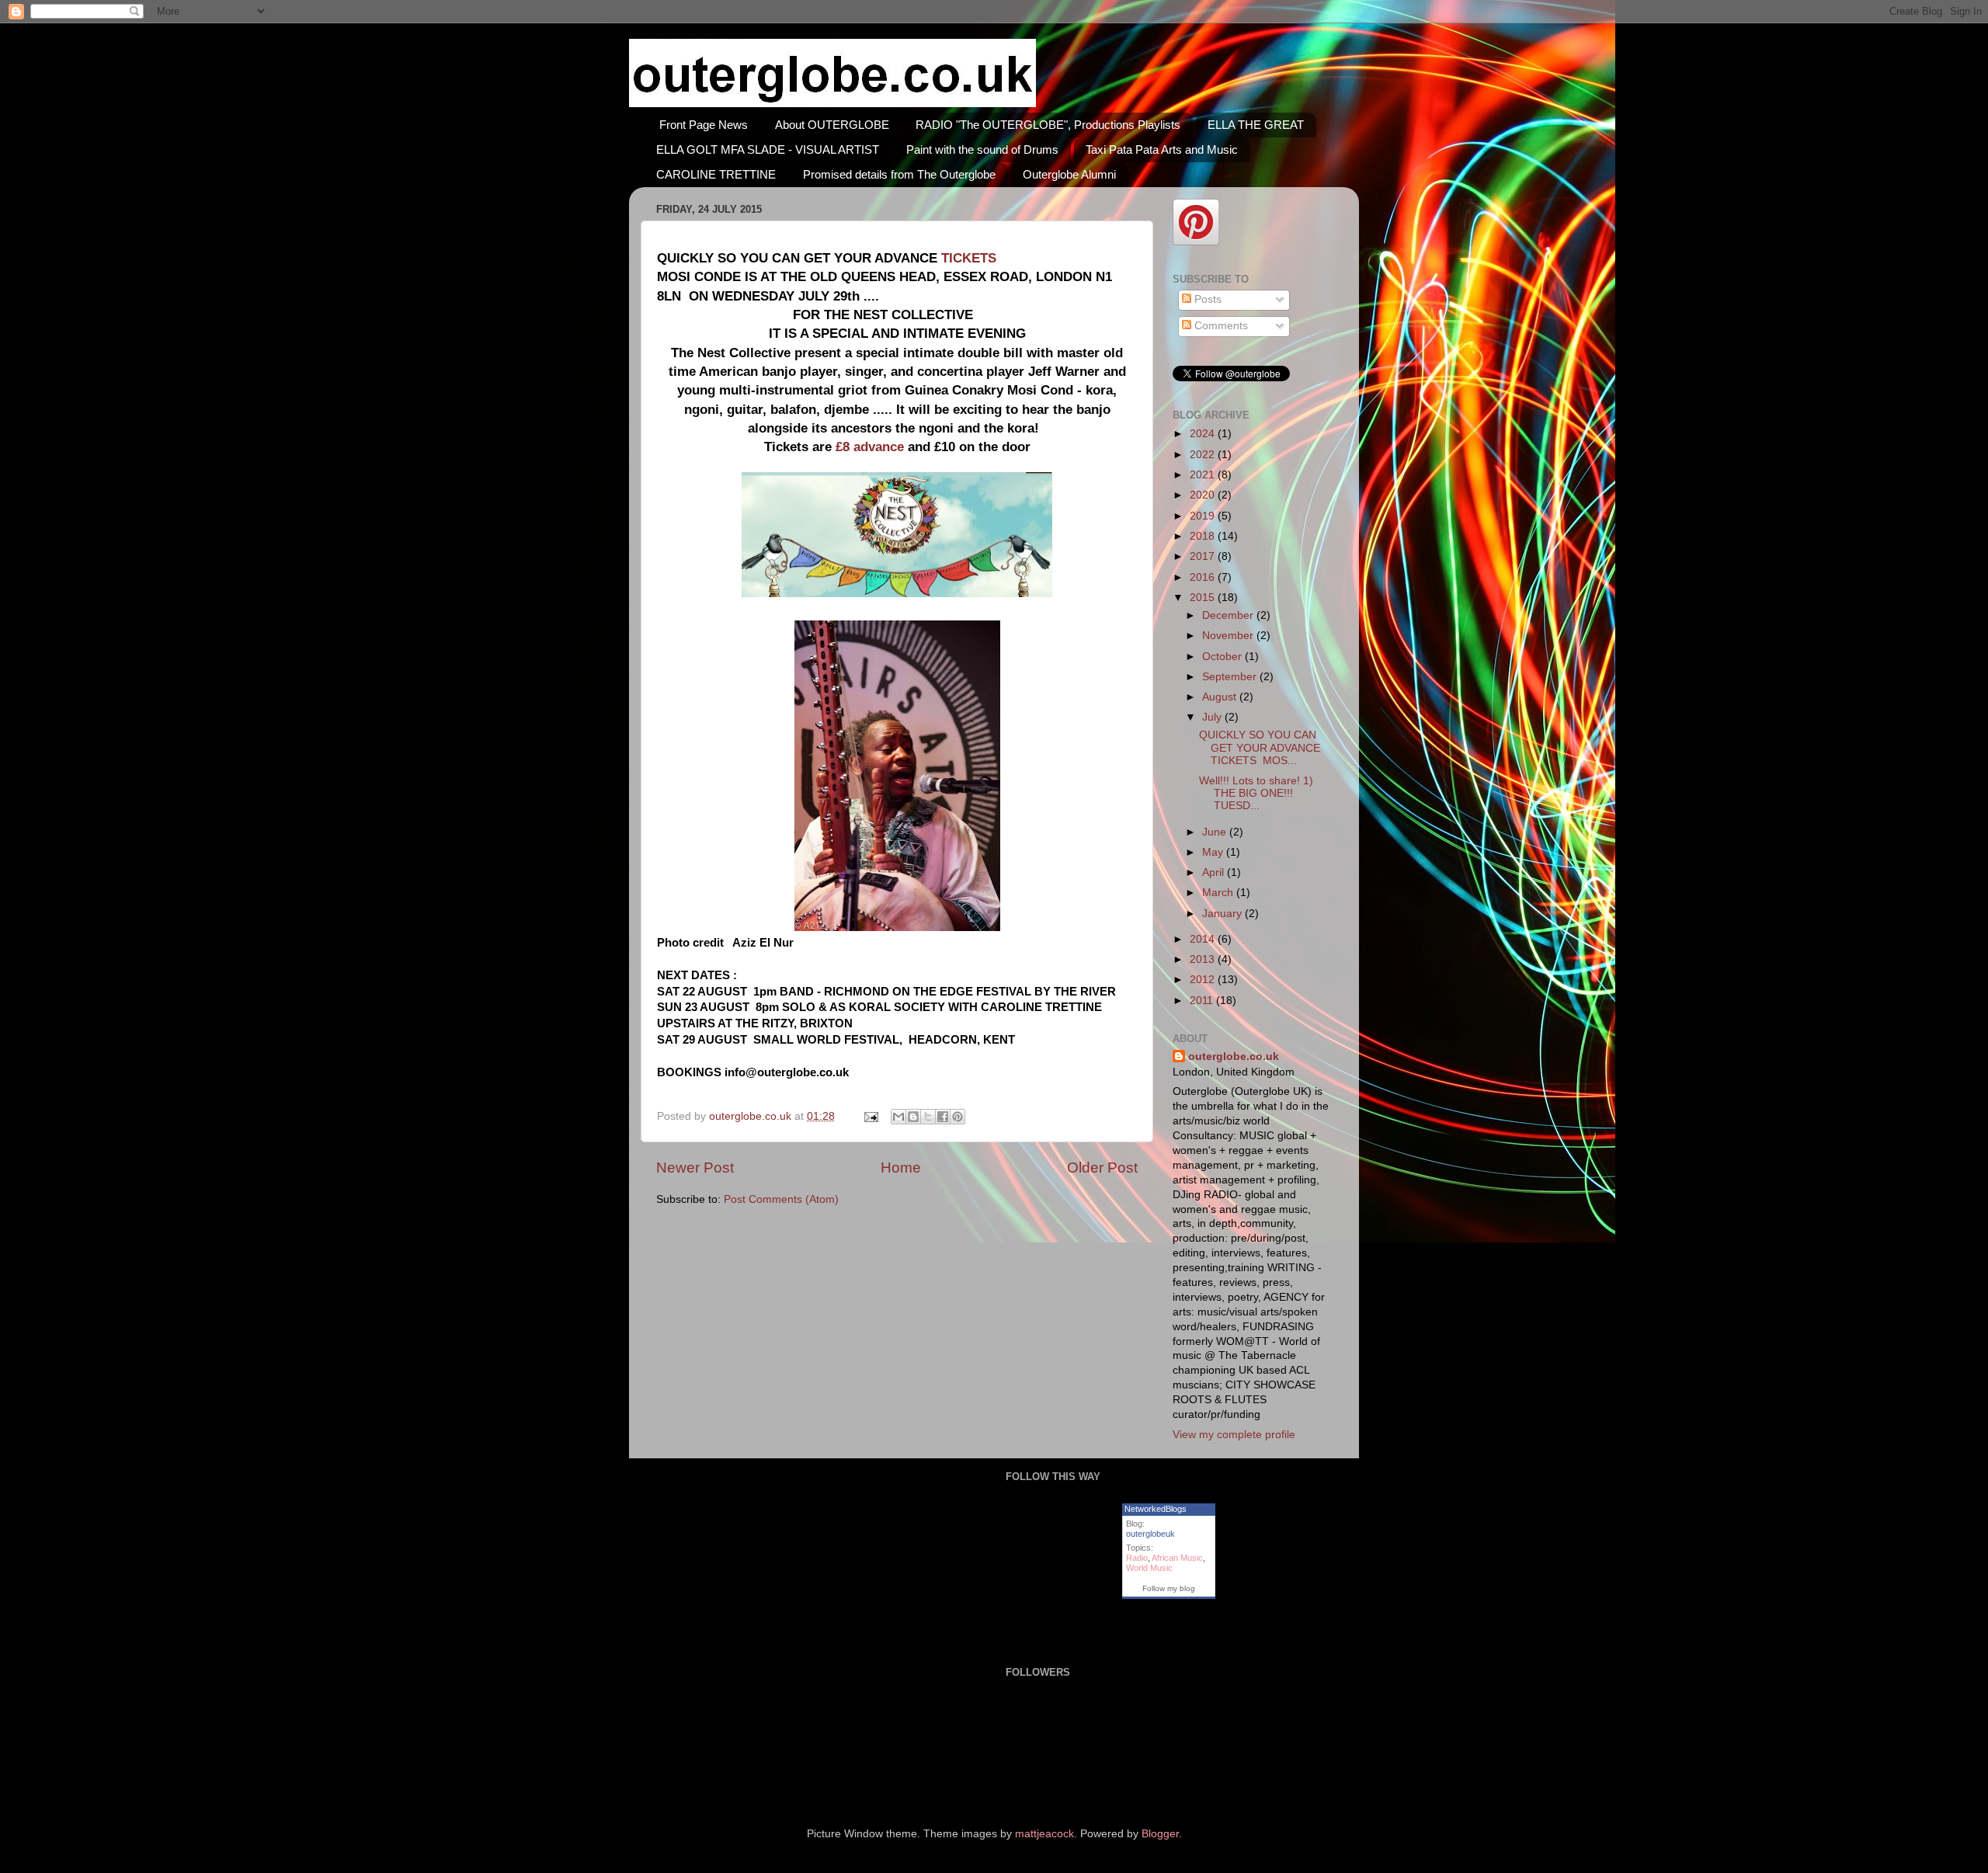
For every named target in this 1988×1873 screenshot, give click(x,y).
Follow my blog (1169, 1588)
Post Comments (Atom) (781, 1199)
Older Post (1102, 1168)
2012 (1204, 980)
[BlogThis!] (913, 1117)
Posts (1206, 299)
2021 (1204, 475)
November (1229, 636)
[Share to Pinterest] (958, 1117)
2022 (1204, 455)
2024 (1204, 434)
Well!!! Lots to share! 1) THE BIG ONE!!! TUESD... (1256, 793)
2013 (1204, 959)
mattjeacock (1044, 1834)
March (1219, 893)
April (1215, 872)
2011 (1203, 1001)
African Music (1177, 1558)
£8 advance (870, 447)
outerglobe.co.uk (752, 1116)
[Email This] (898, 1117)
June (1216, 832)
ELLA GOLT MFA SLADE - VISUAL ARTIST (768, 149)
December (1229, 615)
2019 (1204, 516)
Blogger (1160, 1834)
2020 (1204, 495)
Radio (1137, 1558)
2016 (1204, 577)
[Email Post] (870, 1116)
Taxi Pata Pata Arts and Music (1162, 149)
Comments (1220, 326)
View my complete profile (1234, 1435)
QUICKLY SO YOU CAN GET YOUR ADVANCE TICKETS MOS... (1260, 747)
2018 (1204, 536)
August (1221, 697)
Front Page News (704, 125)
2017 (1204, 556)
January (1223, 914)
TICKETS (971, 258)
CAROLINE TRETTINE (716, 174)
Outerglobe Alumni (1069, 174)
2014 (1204, 939)
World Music (1149, 1568)
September (1231, 677)
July (1213, 717)
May (1214, 852)
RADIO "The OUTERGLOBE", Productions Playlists (1048, 125)
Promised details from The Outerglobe (899, 174)
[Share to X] (928, 1117)
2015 (1204, 598)
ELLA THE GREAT (1256, 125)
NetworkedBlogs (1156, 1509)
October (1223, 657)
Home (901, 1168)
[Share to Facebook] (943, 1117)
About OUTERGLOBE (832, 125)
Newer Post (695, 1168)
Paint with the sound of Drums (982, 149)
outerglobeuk (1150, 1534)
